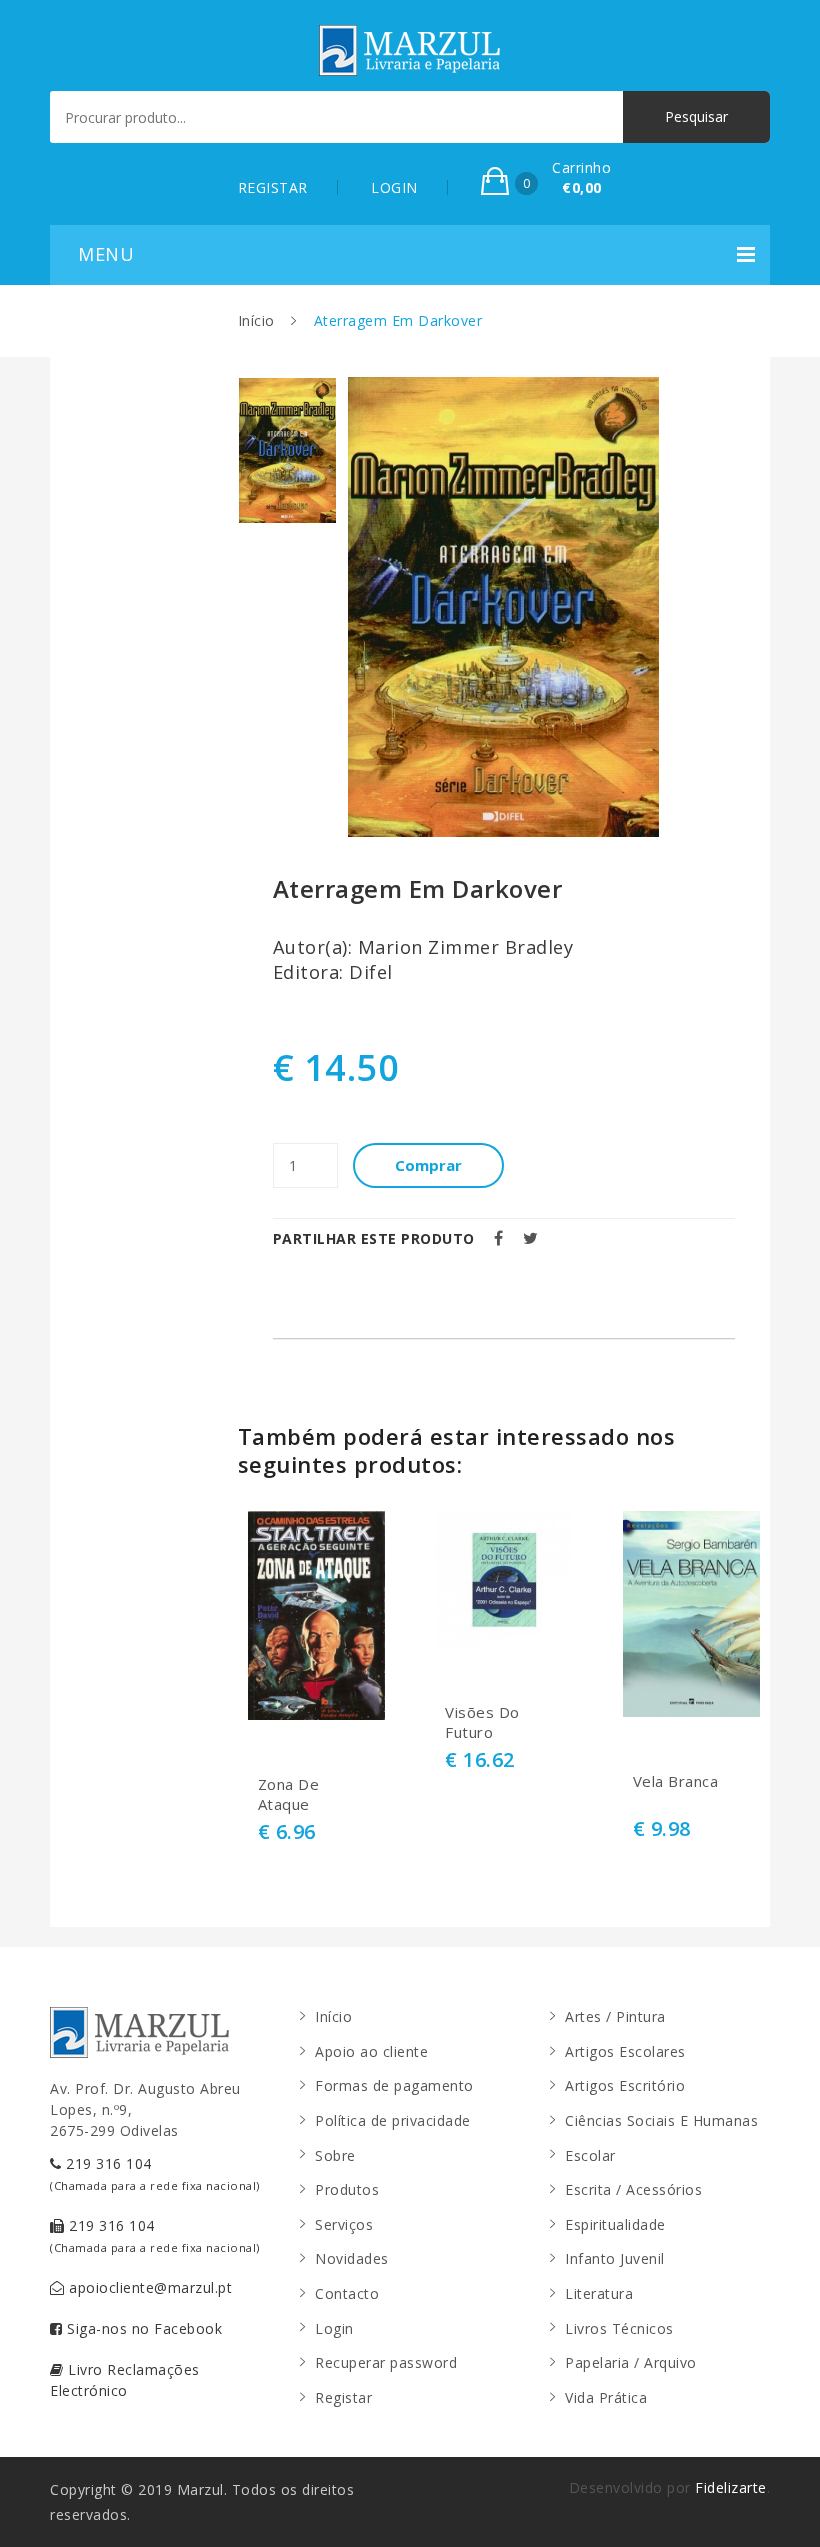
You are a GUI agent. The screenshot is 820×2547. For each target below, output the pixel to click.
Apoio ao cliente (371, 2051)
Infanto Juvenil (615, 2258)
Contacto (347, 2293)
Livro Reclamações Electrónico (125, 2380)
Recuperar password (386, 2362)
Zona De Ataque (289, 1794)
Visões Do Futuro (482, 1722)
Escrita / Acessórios (633, 2189)
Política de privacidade (393, 2120)
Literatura (599, 2293)
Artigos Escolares (625, 2051)
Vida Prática (606, 2397)
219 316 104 (155, 2173)
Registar (343, 2397)
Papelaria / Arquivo (631, 2362)
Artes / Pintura (615, 2016)
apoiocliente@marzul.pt (149, 2287)
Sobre (335, 2155)
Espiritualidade (615, 2224)
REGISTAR (273, 187)
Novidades (352, 2258)
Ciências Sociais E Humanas (661, 2120)
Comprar (428, 1165)
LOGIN (394, 187)
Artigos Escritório (625, 2085)
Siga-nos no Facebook (143, 2328)
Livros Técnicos (619, 2328)
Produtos (347, 2189)
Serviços (344, 2224)
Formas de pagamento (394, 2085)
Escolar (590, 2155)
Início (256, 320)
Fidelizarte (731, 2487)
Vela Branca (676, 1781)
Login (334, 2328)
